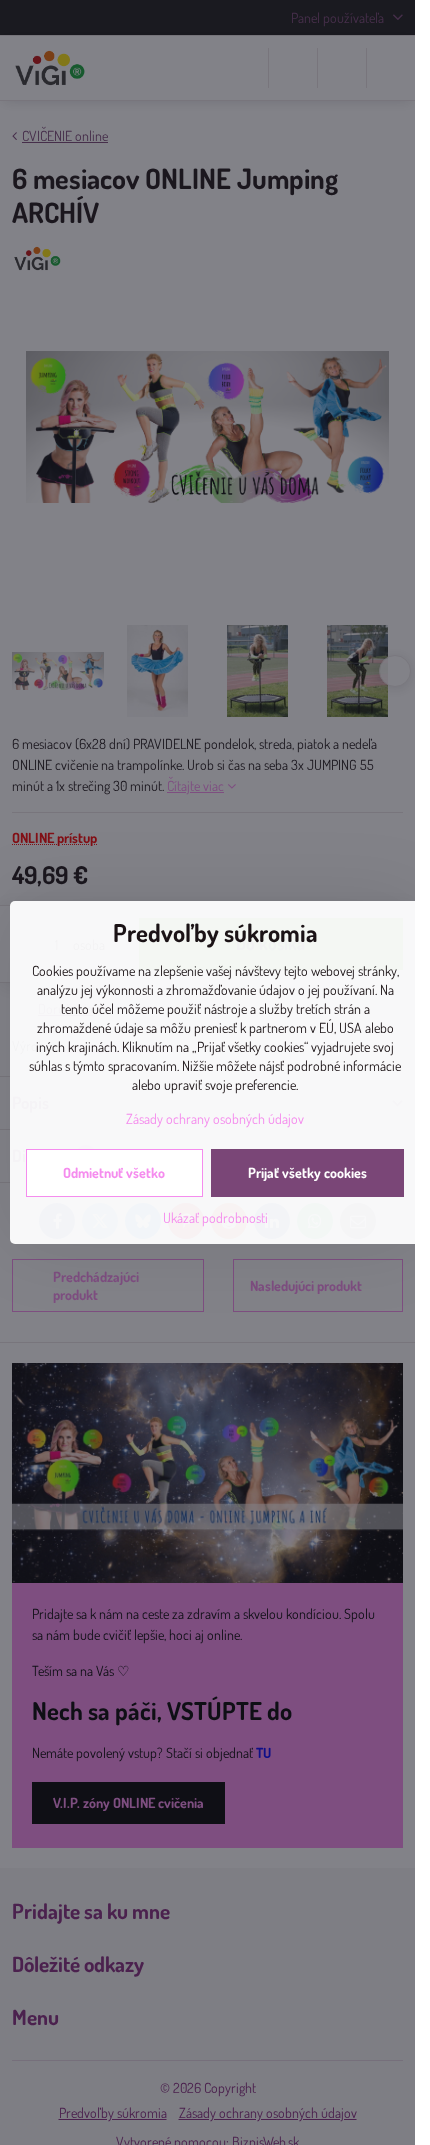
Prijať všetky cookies (307, 1172)
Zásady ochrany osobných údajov (215, 1118)
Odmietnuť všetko (114, 1172)
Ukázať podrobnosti (215, 1217)
